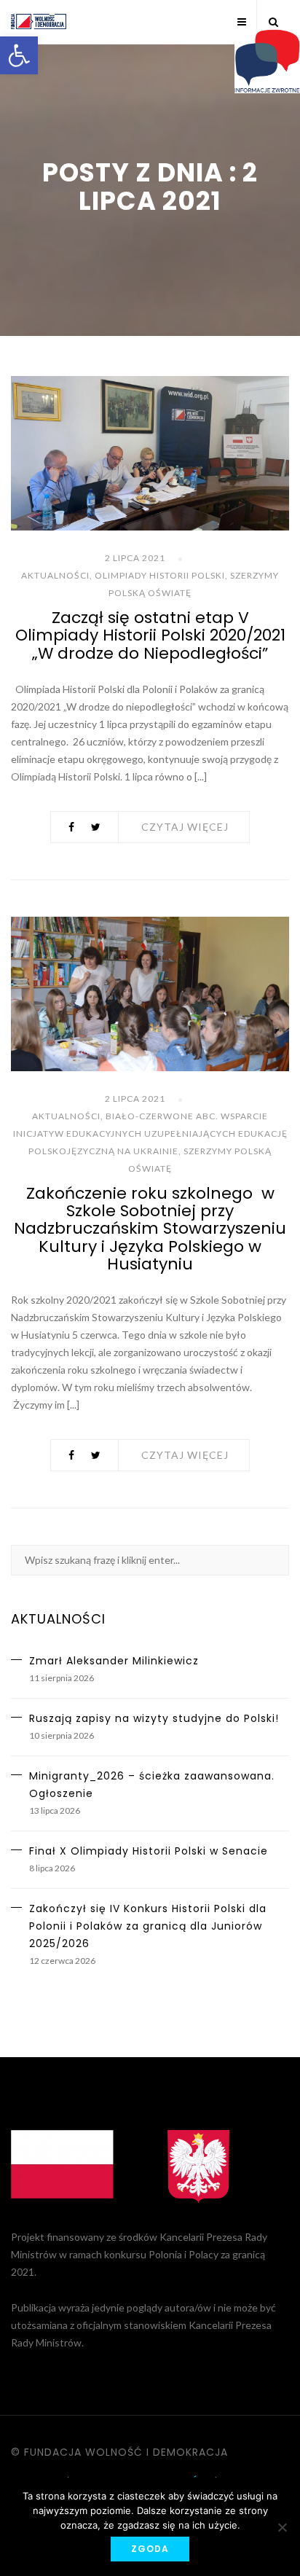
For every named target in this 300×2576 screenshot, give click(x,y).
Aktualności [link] (55, 575)
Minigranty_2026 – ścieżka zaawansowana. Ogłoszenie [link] (152, 1785)
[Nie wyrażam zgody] (282, 2527)
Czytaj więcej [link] (185, 827)
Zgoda (150, 2549)
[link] (19, 55)
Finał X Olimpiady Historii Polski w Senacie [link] (149, 1851)
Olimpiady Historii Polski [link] (160, 575)
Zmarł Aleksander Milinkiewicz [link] (114, 1661)
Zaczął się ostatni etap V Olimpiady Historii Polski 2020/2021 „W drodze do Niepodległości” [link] (150, 635)
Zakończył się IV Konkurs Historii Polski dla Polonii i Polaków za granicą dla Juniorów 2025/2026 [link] (148, 1926)
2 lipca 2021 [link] (135, 558)
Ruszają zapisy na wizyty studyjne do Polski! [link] (154, 1718)
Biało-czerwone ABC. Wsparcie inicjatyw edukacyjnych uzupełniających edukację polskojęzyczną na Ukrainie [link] (150, 1134)
